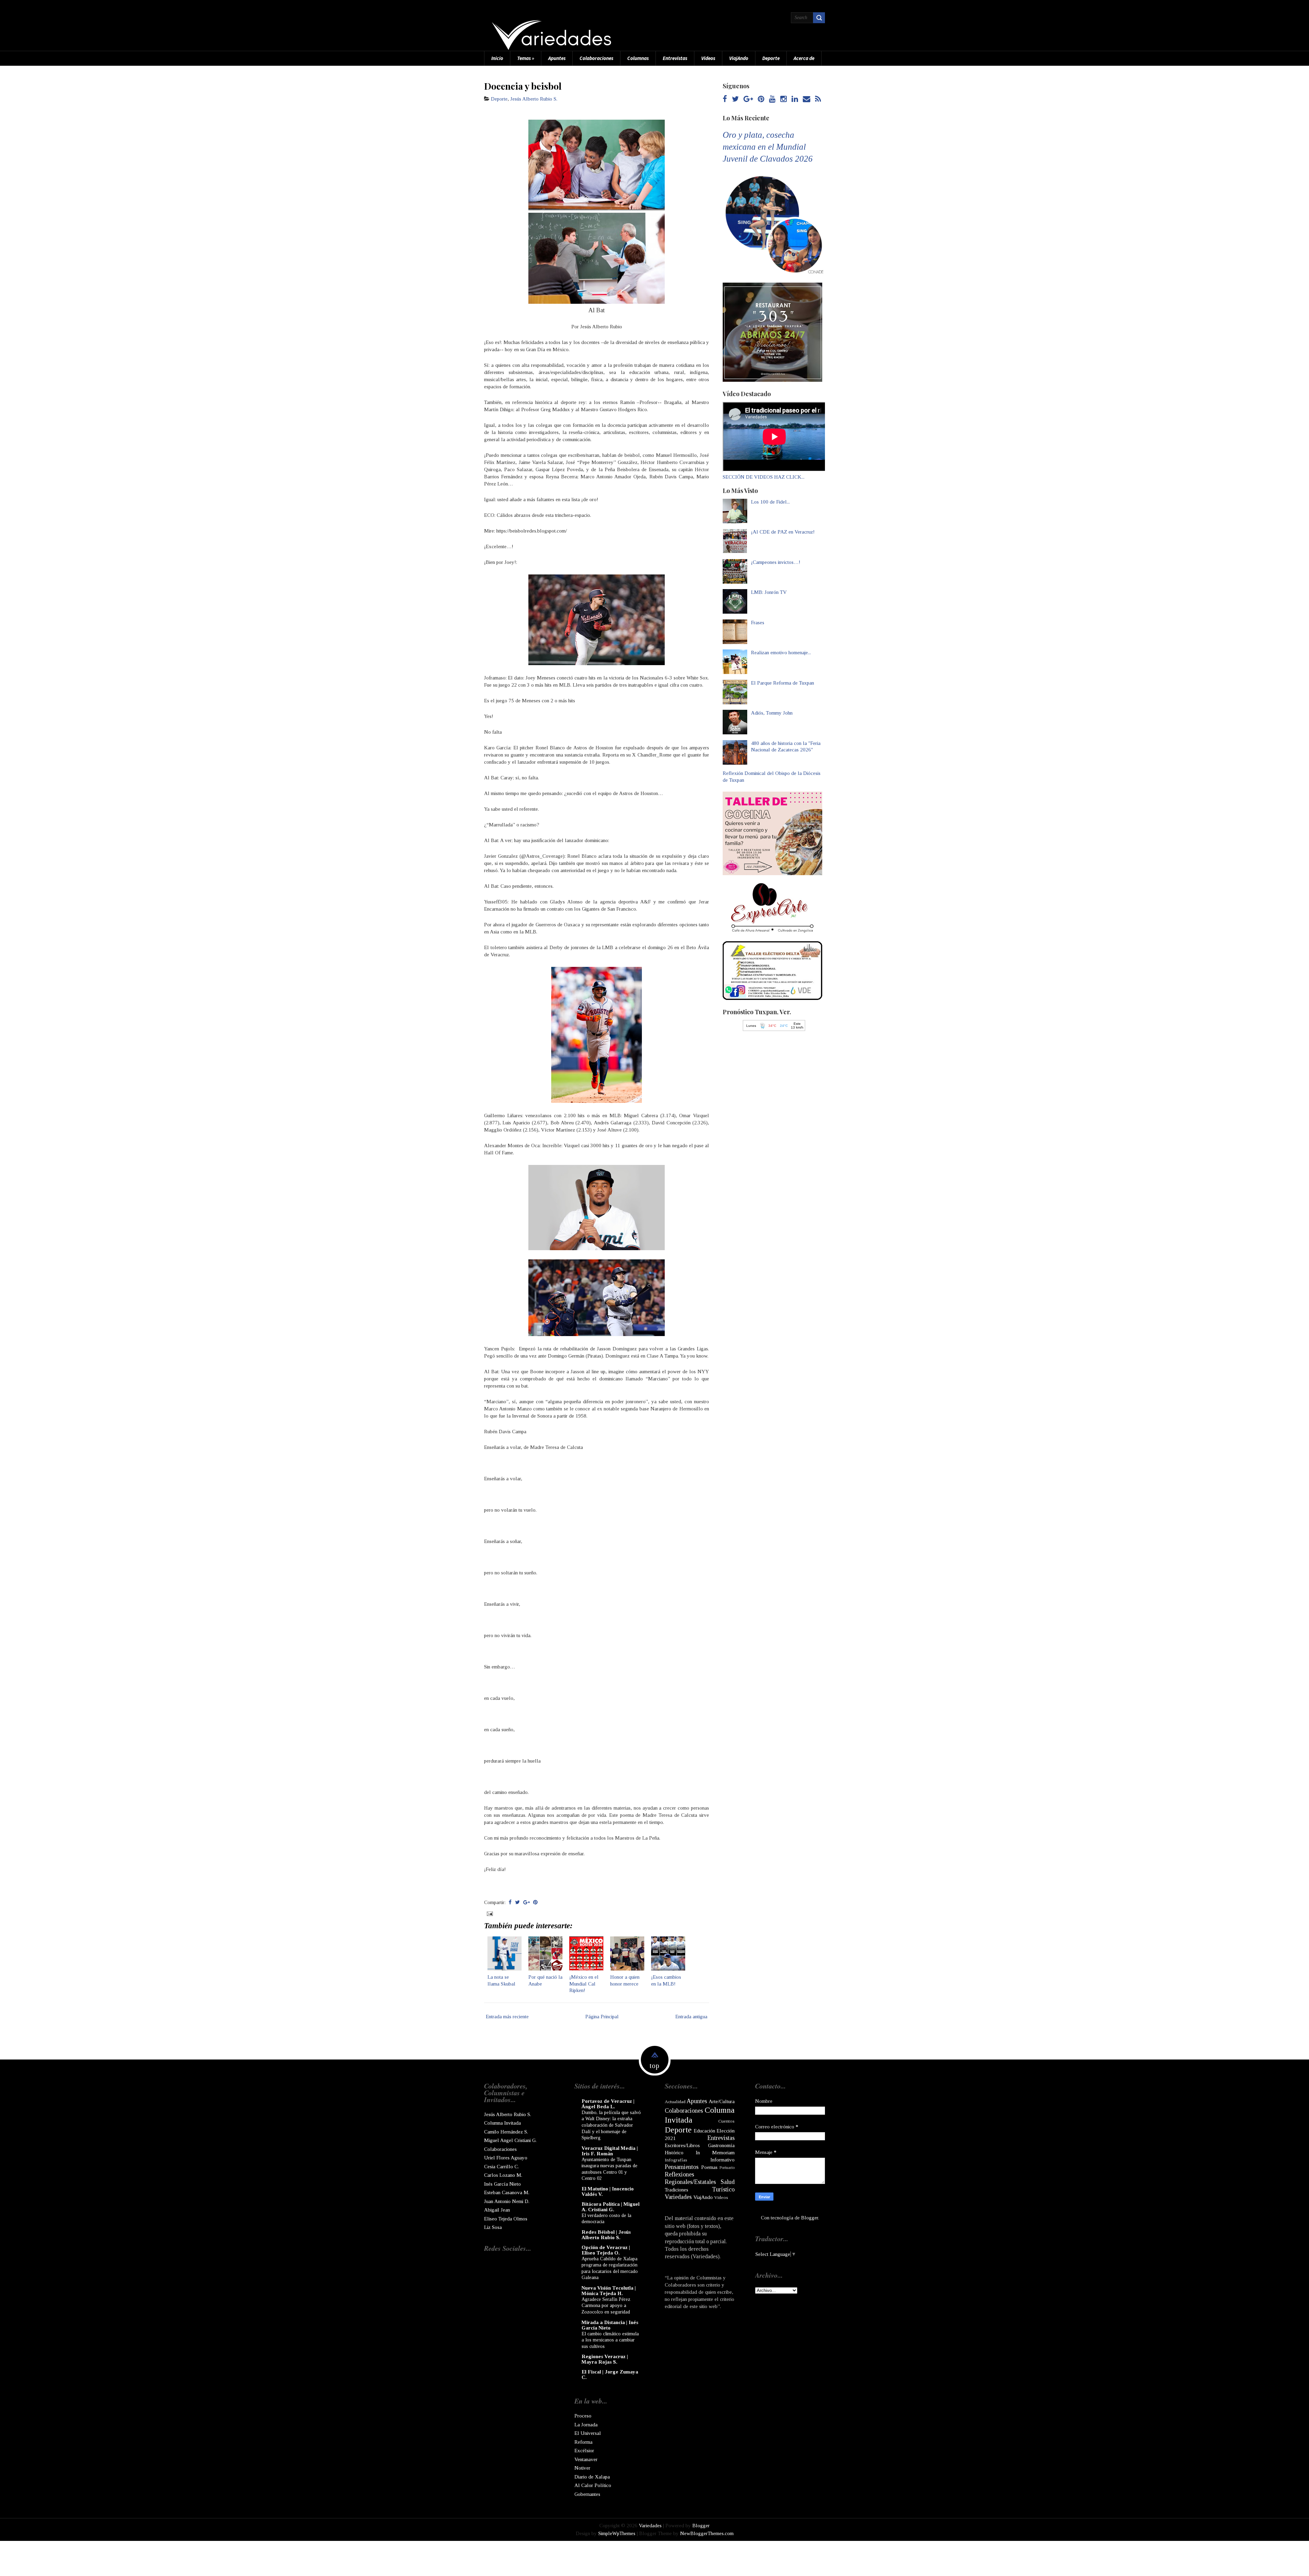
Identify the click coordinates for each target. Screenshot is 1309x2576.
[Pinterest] (761, 99)
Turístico (723, 2189)
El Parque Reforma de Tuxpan (783, 683)
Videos (708, 58)
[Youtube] (772, 99)
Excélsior (584, 2451)
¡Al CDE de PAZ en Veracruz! (783, 532)
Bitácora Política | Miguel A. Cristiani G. (611, 2207)
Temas (526, 58)
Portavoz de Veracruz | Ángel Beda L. (608, 2104)
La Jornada (586, 2425)
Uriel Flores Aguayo (506, 2158)
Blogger (810, 2218)
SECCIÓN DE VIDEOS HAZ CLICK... (764, 477)
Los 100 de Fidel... (770, 502)
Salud (728, 2182)
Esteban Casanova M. (507, 2192)
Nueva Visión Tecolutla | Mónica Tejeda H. (609, 2291)
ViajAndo (739, 58)
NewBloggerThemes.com (707, 2533)
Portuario (727, 2168)
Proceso (583, 2416)
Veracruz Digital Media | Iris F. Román (610, 2151)
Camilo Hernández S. (506, 2132)
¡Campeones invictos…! (776, 562)
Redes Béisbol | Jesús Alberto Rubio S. (606, 2235)
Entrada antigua (691, 2017)
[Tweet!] (517, 1902)
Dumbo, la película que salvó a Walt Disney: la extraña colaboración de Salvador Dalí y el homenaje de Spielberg (611, 2125)
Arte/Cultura (722, 2101)
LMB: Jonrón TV (769, 592)
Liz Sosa (493, 2227)
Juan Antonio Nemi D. (507, 2201)
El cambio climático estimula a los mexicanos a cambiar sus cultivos (610, 2340)
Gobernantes (587, 2494)
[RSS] (818, 99)
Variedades (678, 2197)
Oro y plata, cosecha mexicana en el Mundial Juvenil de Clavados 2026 (768, 147)
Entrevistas (675, 58)
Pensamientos (682, 2167)
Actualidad (675, 2102)
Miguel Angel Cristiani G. (510, 2140)
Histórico (674, 2153)
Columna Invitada (502, 2123)
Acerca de (804, 58)
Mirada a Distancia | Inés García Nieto (610, 2325)
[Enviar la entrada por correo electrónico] (489, 1913)
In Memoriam (715, 2153)
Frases (758, 623)
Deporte (771, 58)
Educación (704, 2131)
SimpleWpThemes (617, 2533)
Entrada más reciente (507, 2017)
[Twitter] (735, 99)
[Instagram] (784, 99)
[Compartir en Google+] (526, 1902)
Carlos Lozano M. (503, 2175)
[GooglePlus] (748, 99)
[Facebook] (725, 99)
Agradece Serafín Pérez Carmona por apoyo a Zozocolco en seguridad (606, 2305)
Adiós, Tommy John (772, 713)
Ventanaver (586, 2459)
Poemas (709, 2167)
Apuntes (557, 58)
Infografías (676, 2160)
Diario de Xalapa (592, 2477)
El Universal (588, 2433)
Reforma (583, 2442)
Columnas (638, 58)
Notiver (582, 2468)
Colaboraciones (596, 58)
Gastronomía (721, 2145)
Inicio (497, 58)
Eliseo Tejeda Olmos (506, 2219)
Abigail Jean (497, 2210)
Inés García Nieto (502, 2184)
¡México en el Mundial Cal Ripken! (584, 1984)
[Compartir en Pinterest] (535, 1902)
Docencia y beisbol (523, 86)
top (654, 2066)
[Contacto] (807, 99)
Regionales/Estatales (690, 2182)
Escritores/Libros (682, 2145)
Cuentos (726, 2121)
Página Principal (602, 2017)
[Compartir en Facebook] (510, 1902)
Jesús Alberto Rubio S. (534, 99)
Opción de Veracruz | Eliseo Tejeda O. (606, 2250)
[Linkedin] (795, 99)
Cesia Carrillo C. (501, 2167)
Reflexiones (679, 2174)
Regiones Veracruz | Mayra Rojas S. (605, 2359)
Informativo (723, 2160)
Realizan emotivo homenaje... (781, 653)
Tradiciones (676, 2190)
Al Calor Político (593, 2485)
